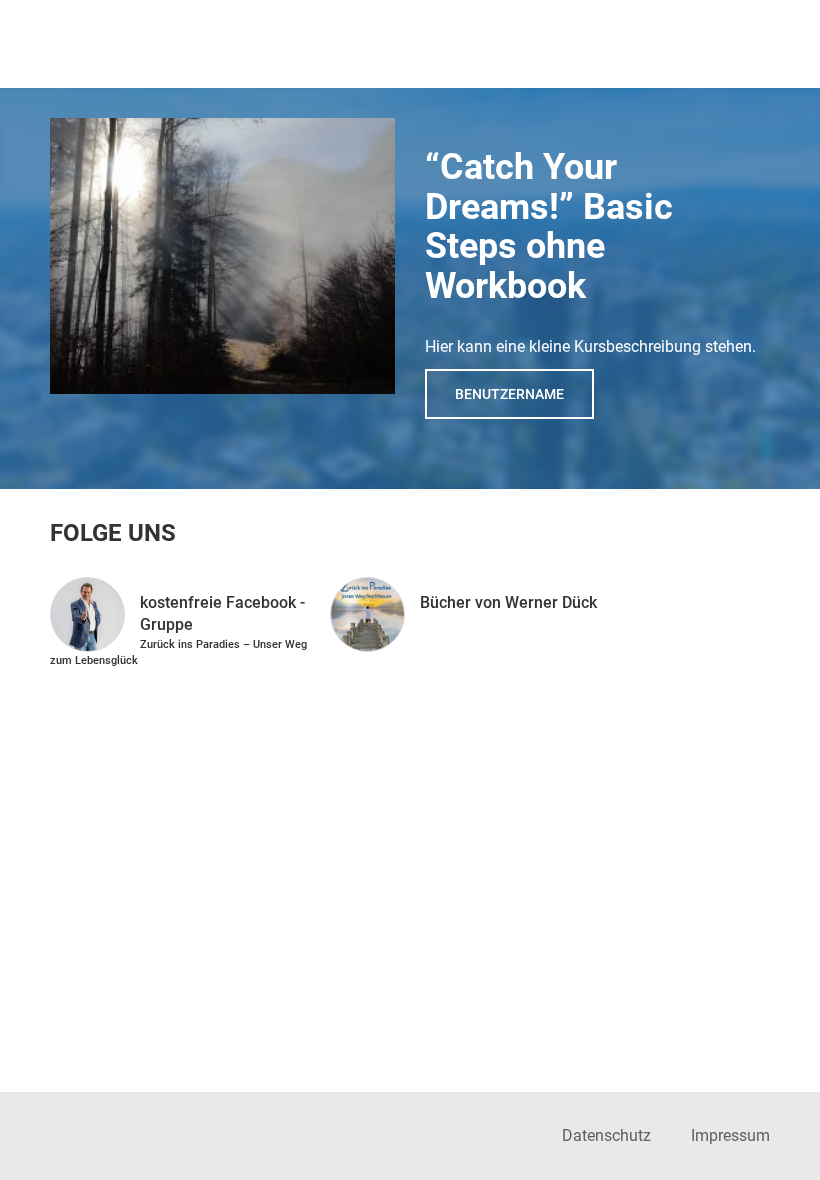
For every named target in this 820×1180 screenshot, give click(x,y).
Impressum (730, 1135)
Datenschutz (606, 1135)
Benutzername (509, 394)
